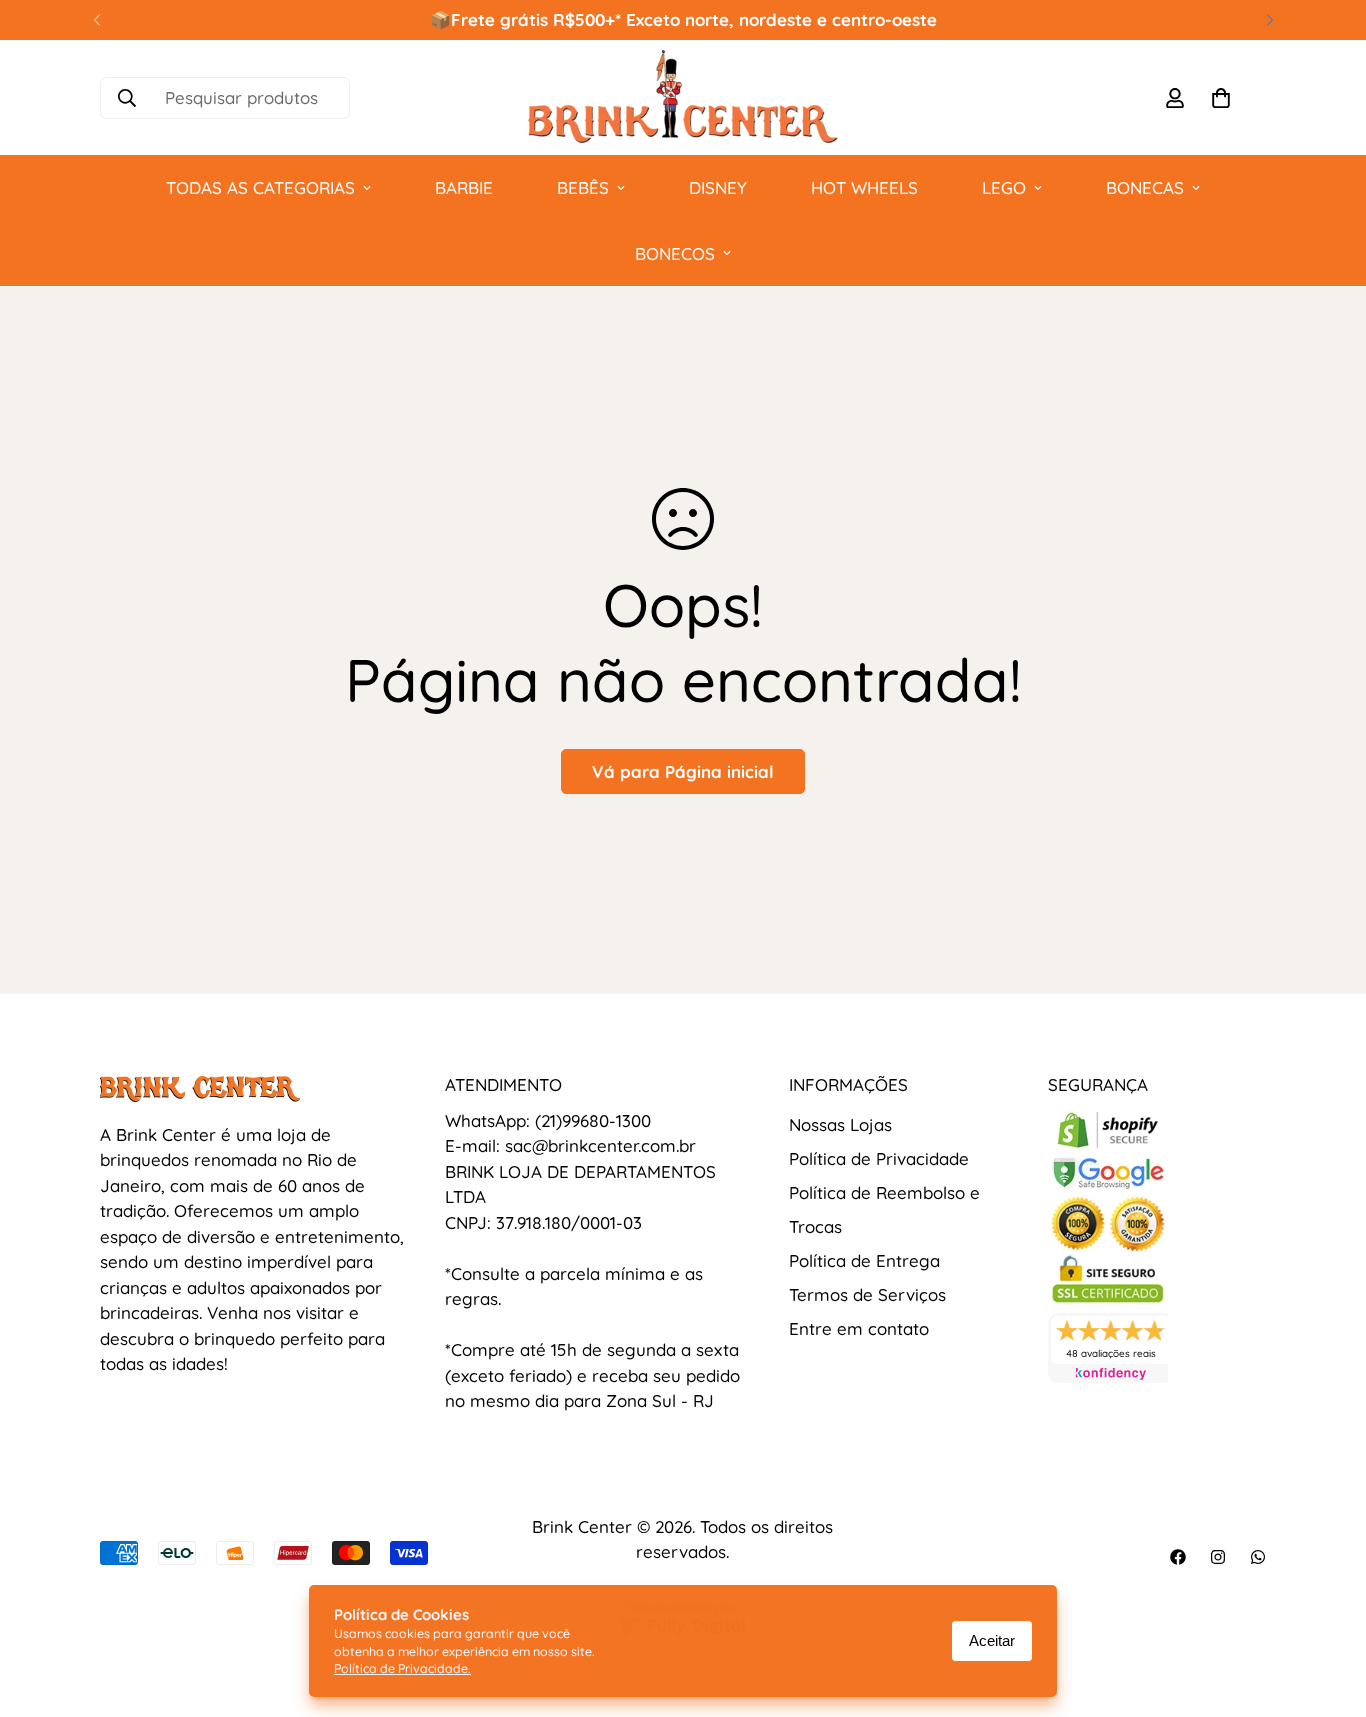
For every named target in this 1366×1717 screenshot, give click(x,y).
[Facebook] (1178, 1557)
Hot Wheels (864, 187)
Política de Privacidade (879, 1158)
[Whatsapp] (1258, 1557)
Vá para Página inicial (683, 771)
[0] (1221, 98)
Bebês (583, 187)
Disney (718, 187)
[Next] (1269, 20)
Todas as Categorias (260, 187)
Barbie (464, 187)
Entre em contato (859, 1328)
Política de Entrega (864, 1260)
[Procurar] (127, 98)
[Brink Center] (683, 97)
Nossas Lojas (840, 1124)
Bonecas (1145, 187)
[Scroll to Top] (1327, 1608)
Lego (1004, 187)
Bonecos (675, 253)
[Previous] (96, 20)
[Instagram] (1218, 1557)
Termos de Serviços (867, 1294)
